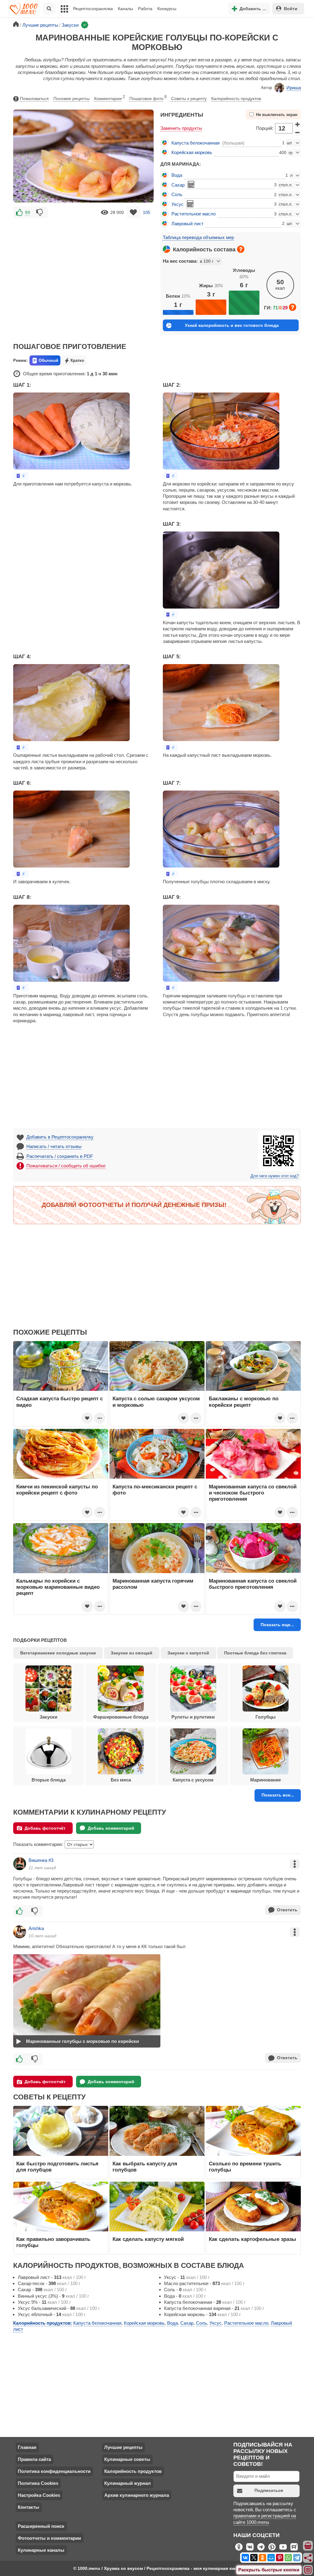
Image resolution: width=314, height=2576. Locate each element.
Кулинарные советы (127, 2459)
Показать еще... (277, 1625)
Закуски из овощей (132, 1653)
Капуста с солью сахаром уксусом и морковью (156, 1402)
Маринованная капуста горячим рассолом (153, 1584)
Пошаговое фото (148, 98)
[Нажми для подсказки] (241, 249)
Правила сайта (34, 2459)
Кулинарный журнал (128, 2483)
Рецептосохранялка (93, 9)
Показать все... (278, 1795)
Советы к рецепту (189, 99)
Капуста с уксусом (193, 1780)
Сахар (178, 185)
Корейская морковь (192, 152)
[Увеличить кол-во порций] (297, 124)
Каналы (125, 9)
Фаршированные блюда (121, 1717)
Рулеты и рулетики (193, 1717)
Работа (145, 9)
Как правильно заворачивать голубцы (53, 2242)
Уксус (178, 204)
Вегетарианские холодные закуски (58, 1653)
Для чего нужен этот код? (275, 1176)
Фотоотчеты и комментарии (49, 2538)
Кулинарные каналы (41, 2550)
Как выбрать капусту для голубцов (145, 2167)
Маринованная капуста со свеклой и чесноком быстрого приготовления (253, 1493)
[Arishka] (20, 1932)
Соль (177, 194)
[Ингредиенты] (308, 2546)
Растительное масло (193, 214)
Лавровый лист (188, 224)
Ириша (294, 88)
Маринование (266, 1780)
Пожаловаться (34, 99)
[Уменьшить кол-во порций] (297, 133)
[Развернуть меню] (308, 2570)
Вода (177, 175)
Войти (291, 9)
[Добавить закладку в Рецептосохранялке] (134, 212)
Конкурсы (167, 9)
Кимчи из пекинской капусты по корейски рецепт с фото (57, 1490)
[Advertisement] (83, 265)
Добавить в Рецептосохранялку (60, 1137)
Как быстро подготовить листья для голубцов (57, 2167)
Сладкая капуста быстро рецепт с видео (59, 1402)
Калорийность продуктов (236, 99)
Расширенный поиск (41, 2526)
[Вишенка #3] (20, 1864)
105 (147, 212)
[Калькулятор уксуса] (190, 204)
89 (28, 212)
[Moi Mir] (271, 2558)
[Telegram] (297, 2558)
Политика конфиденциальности (54, 2471)
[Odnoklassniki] (262, 2558)
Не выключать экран (277, 115)
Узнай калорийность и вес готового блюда (232, 325)
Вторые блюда (49, 1780)
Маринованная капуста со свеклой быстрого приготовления (253, 1584)
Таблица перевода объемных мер (198, 237)
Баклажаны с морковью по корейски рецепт (244, 1402)
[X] (254, 2558)
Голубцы (266, 1717)
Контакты (29, 2507)
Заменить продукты (181, 128)
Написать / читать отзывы (54, 1146)
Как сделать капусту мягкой (148, 2239)
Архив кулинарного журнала (137, 2495)
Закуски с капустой (188, 1653)
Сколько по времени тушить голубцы (245, 2167)
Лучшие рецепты (123, 2447)
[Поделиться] (308, 2558)
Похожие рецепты (71, 99)
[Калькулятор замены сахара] (191, 184)
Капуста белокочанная (195, 143)
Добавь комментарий (111, 1828)
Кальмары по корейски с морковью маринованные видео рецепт (58, 1587)
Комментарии (109, 98)
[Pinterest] (280, 2558)
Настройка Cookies (39, 2495)
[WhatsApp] (288, 2558)
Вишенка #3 (41, 1860)
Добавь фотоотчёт (45, 1828)
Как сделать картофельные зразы (253, 2239)
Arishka (36, 1928)
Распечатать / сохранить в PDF (60, 1156)
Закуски (48, 1717)
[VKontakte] (245, 2558)
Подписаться (269, 2490)
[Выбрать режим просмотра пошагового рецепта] (21, 476)
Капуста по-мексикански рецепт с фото (155, 1490)
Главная (27, 2447)
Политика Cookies (38, 2483)
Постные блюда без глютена (255, 1653)
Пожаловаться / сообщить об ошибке (66, 1166)
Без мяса (121, 1780)
